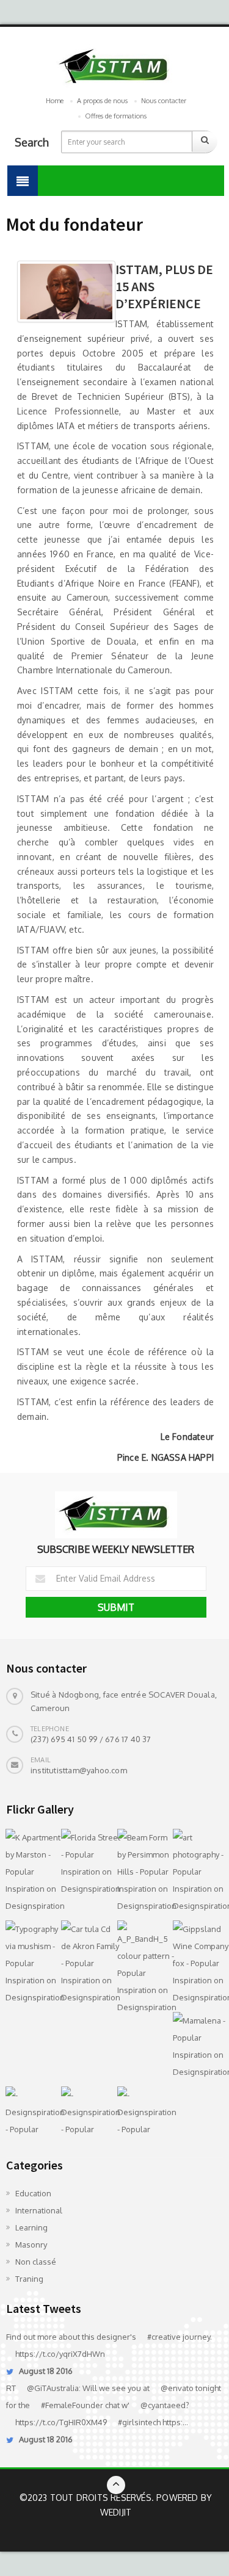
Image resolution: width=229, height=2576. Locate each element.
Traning (29, 2279)
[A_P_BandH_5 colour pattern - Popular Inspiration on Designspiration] (142, 1968)
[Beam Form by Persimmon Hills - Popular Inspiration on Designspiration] (142, 1872)
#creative (164, 2337)
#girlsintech (139, 2422)
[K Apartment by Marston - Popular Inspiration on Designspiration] (31, 1872)
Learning (31, 2227)
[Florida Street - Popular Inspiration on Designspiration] (86, 1863)
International (39, 2210)
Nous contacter (164, 101)
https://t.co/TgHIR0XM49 (61, 2422)
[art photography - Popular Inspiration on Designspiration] (198, 1872)
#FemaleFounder (72, 2405)
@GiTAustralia (53, 2388)
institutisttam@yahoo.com (79, 1770)
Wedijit (116, 2512)
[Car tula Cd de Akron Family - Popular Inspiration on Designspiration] (86, 1963)
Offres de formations (116, 116)
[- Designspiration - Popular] (31, 2112)
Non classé (36, 2262)
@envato (177, 2388)
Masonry (31, 2245)
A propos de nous (102, 101)
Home (55, 101)
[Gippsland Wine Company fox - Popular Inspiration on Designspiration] (198, 1963)
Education (33, 2193)
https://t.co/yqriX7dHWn (60, 2354)
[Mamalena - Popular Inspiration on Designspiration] (198, 2046)
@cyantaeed (163, 2405)
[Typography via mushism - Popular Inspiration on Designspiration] (31, 1963)
